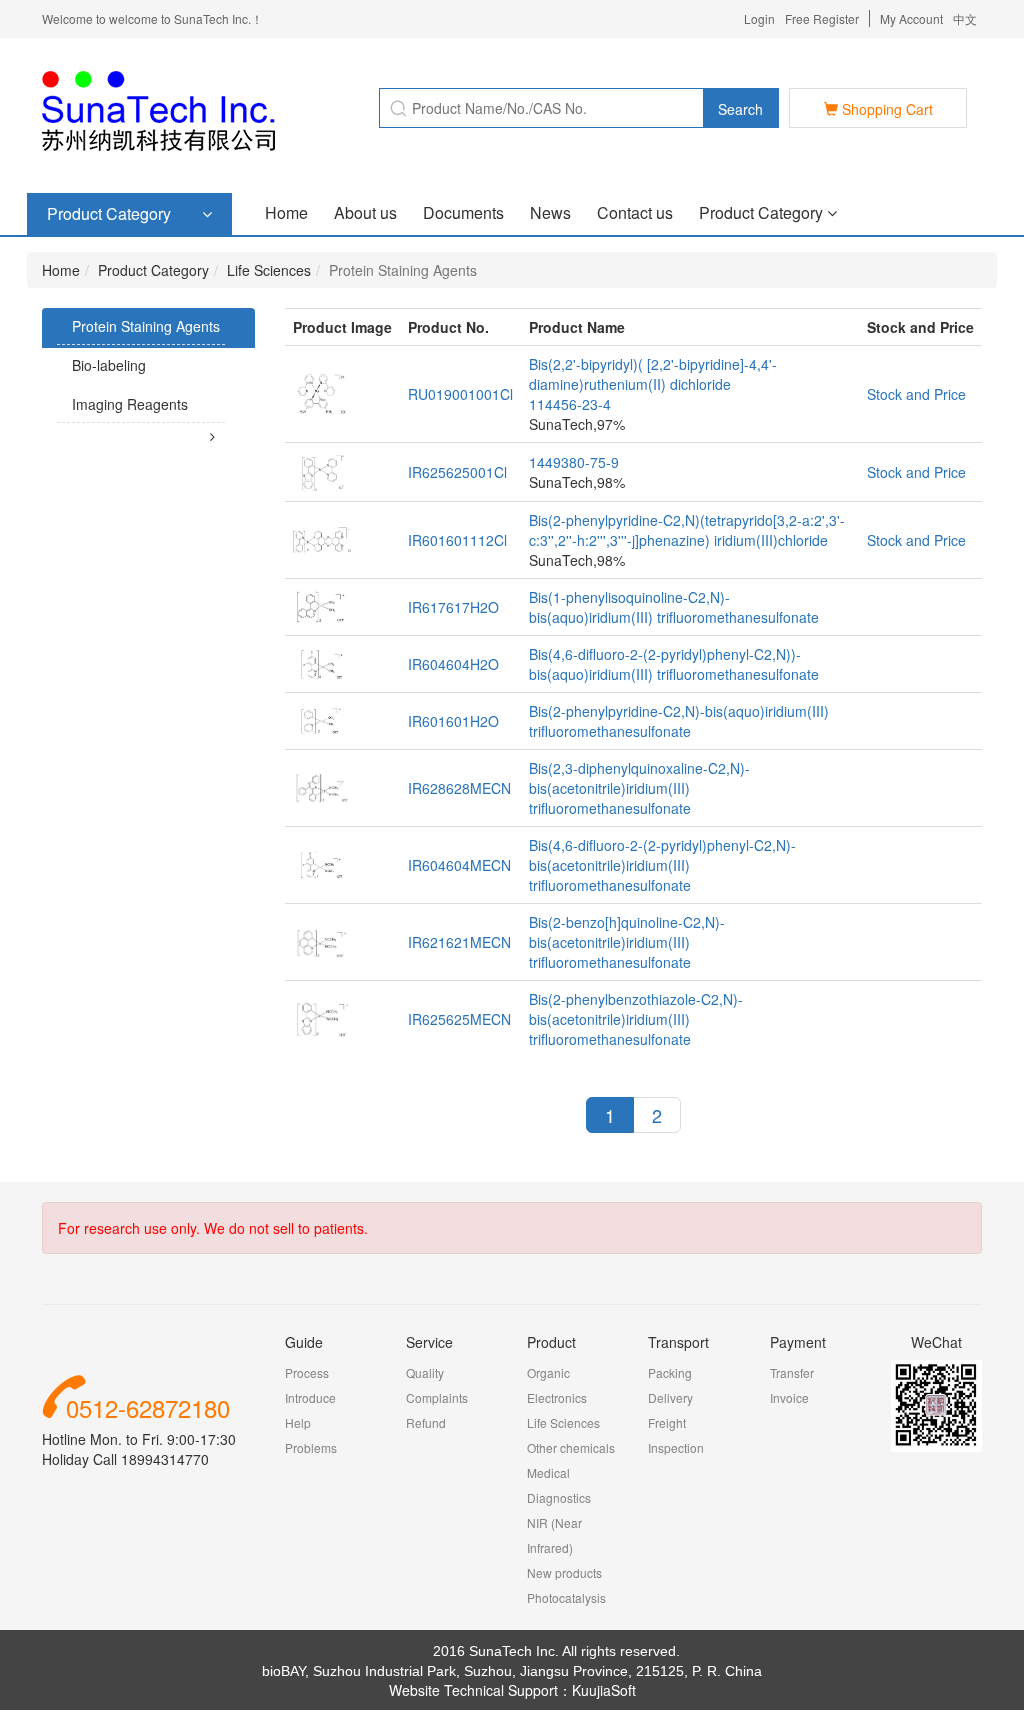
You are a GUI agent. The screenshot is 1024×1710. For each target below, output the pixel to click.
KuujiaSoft (604, 1690)
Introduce (310, 1397)
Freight (667, 1422)
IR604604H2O (453, 664)
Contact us (635, 212)
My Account (911, 18)
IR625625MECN (459, 1019)
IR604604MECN (459, 865)
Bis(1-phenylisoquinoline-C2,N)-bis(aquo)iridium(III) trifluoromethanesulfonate (674, 607)
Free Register (822, 18)
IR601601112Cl (457, 540)
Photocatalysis (566, 1597)
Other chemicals (571, 1447)
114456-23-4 (570, 404)
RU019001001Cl (460, 394)
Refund (426, 1422)
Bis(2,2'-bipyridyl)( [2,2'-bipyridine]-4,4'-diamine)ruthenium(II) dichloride (653, 374)
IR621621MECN (459, 942)
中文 (965, 18)
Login (759, 18)
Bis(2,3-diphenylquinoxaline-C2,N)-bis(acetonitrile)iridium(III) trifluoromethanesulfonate (639, 788)
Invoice (789, 1397)
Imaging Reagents (130, 404)
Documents (463, 212)
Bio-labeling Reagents (101, 383)
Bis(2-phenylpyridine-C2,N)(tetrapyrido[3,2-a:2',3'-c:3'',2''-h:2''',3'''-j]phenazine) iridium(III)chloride (687, 530)
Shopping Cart (885, 109)
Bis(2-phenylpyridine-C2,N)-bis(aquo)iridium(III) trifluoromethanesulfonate (679, 721)
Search (740, 109)
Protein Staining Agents (146, 326)
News (550, 212)
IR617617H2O (453, 607)
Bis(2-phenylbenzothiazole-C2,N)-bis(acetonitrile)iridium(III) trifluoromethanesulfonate (636, 1019)
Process (307, 1372)
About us (365, 212)
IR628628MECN (459, 788)
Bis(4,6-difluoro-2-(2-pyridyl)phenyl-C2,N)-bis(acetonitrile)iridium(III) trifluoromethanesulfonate (662, 865)
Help (298, 1422)
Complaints (437, 1397)
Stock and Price (916, 394)
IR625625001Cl (457, 472)
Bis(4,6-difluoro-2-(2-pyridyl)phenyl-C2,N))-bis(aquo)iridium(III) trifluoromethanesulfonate (674, 664)
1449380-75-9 (574, 462)
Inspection (676, 1447)
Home (286, 212)
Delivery (670, 1397)
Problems (311, 1447)
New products (564, 1572)
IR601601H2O (453, 721)
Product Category (763, 212)
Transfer (792, 1372)
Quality (425, 1372)
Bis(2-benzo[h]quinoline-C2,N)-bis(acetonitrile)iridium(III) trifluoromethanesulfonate (627, 942)
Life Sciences (269, 270)
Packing (670, 1372)
